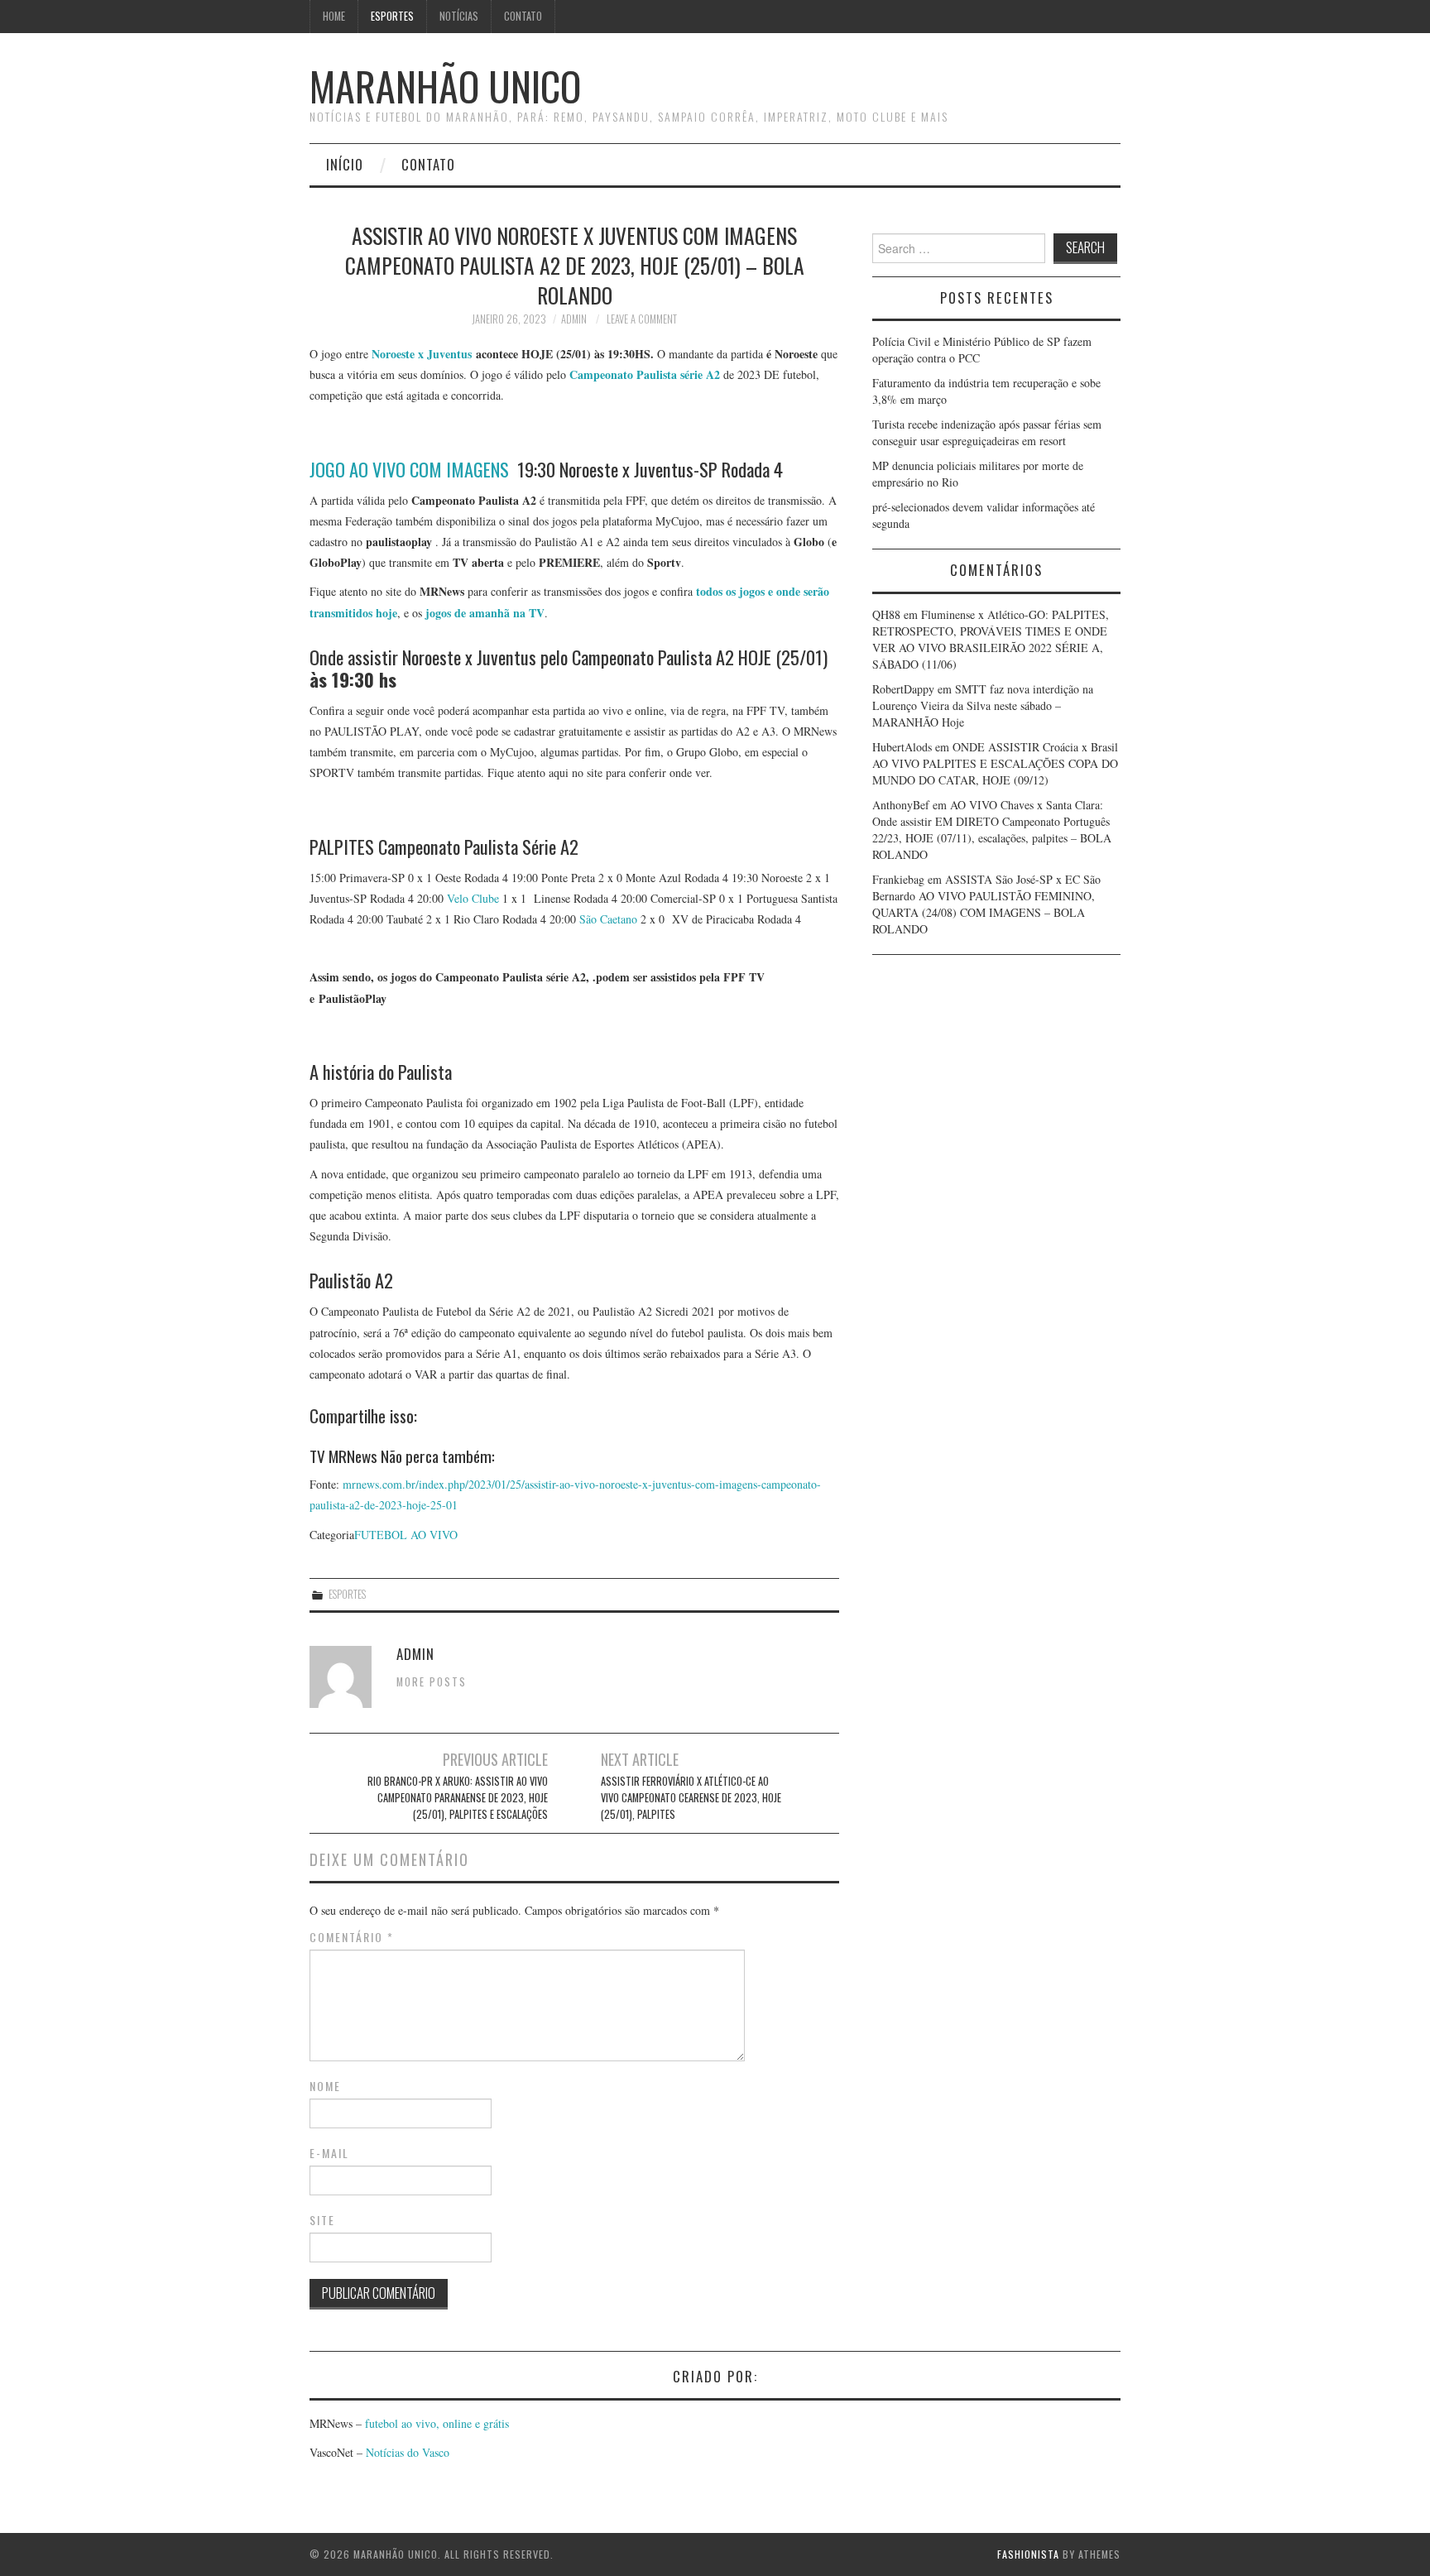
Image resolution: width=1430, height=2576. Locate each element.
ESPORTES (392, 16)
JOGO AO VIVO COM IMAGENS (409, 469)
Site (322, 2220)
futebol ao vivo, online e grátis (437, 2423)
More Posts (432, 1682)
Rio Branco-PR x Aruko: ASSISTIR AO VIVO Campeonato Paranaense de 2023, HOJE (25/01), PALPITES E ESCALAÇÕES (458, 1798)
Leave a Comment (642, 319)
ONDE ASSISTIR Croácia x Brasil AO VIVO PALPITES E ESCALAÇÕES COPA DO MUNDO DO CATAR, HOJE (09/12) (995, 763)
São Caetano (608, 919)
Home (334, 16)
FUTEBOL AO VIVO (406, 1535)
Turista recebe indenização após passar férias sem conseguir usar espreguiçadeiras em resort (987, 432)
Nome (325, 2086)
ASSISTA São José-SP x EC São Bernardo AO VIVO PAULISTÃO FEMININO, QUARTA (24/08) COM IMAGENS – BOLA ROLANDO (986, 904)
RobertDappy (903, 689)
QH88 (886, 614)
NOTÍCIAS (459, 16)
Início (345, 164)
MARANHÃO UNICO (445, 86)
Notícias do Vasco (406, 2452)
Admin (574, 319)
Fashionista (1028, 2554)
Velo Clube (473, 898)
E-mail (329, 2153)
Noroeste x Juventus (420, 354)
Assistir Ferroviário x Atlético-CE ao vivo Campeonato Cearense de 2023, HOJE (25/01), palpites (691, 1798)
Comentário (352, 1937)
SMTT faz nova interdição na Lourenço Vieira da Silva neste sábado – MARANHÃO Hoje (983, 705)
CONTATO (523, 16)
